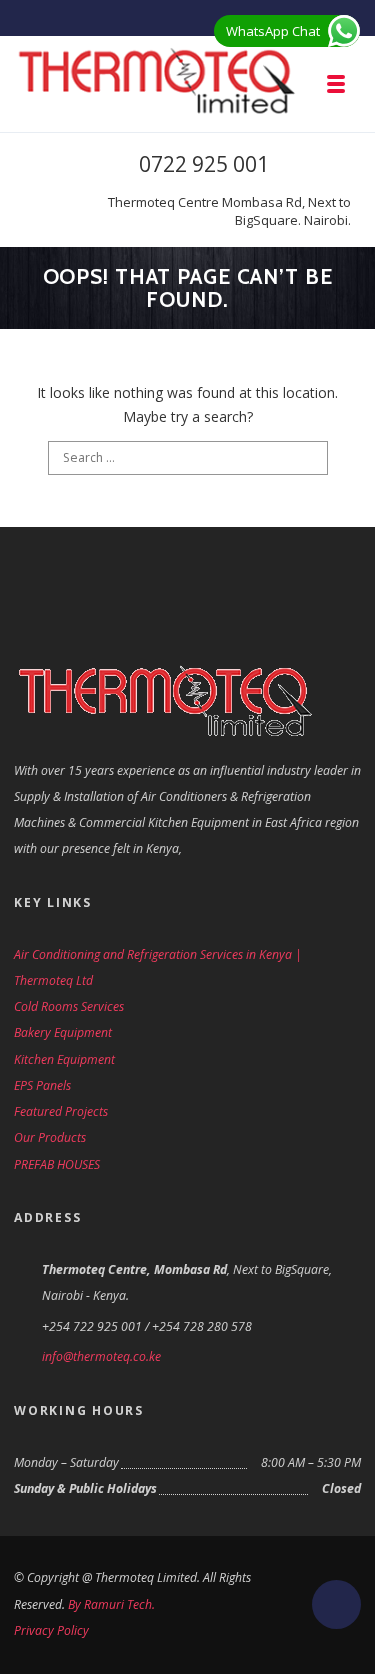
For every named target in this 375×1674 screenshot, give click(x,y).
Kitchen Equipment (64, 1059)
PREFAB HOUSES (57, 1164)
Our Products (50, 1137)
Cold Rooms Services (69, 1006)
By (76, 1604)
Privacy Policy (51, 1630)
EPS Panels (42, 1085)
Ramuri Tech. (119, 1604)
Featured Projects (61, 1111)
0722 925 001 (204, 164)
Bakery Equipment (63, 1032)
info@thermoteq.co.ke (101, 1356)
